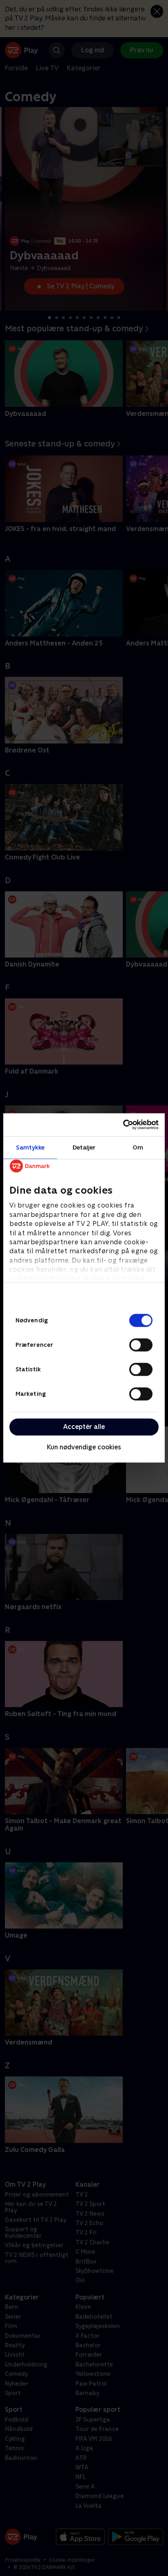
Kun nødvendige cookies (84, 1447)
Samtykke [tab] (30, 1147)
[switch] (141, 1345)
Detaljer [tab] (84, 1147)
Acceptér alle (84, 1427)
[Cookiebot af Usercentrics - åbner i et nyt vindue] (123, 1125)
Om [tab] (138, 1147)
